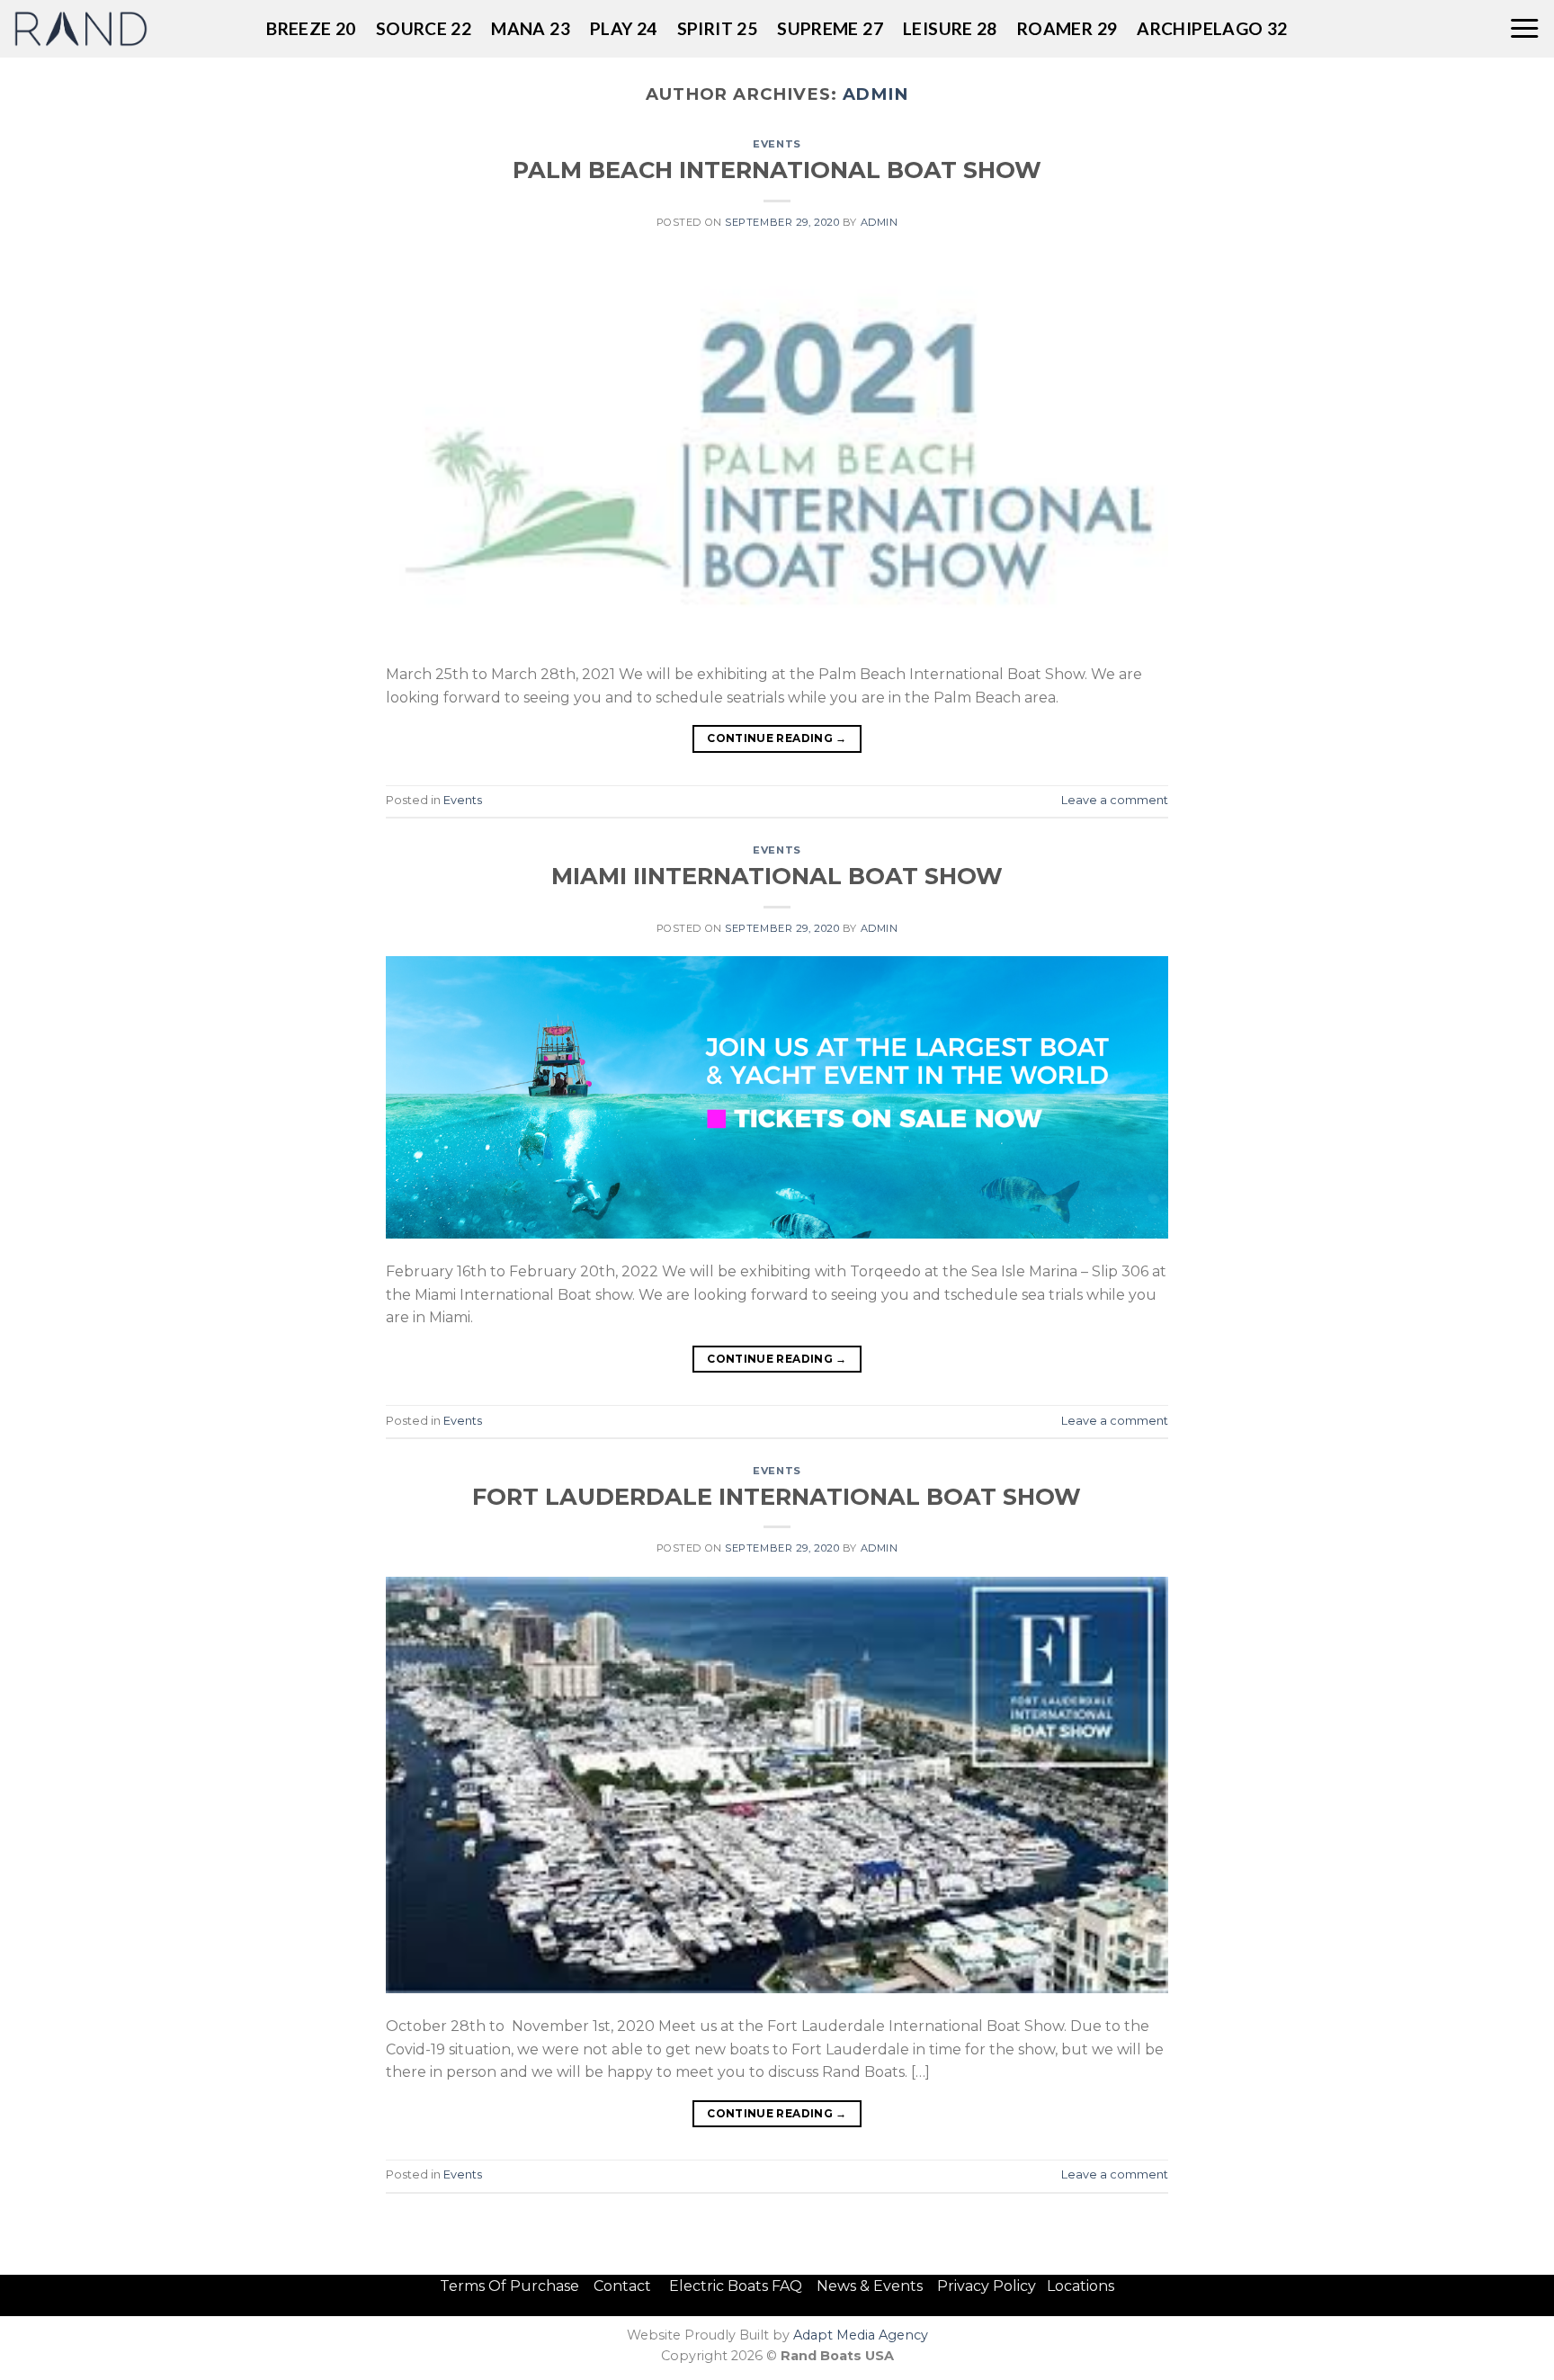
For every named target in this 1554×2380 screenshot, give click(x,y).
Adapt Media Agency (861, 2335)
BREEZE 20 (311, 28)
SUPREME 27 (830, 28)
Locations (1081, 2286)
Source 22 (424, 28)
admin (876, 94)
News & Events (875, 2286)
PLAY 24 (624, 28)
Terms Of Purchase (509, 2286)
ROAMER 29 (1067, 28)
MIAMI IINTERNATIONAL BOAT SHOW (777, 876)
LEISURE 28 (950, 28)
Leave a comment (1115, 800)
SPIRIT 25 (717, 28)
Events (777, 144)
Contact (624, 2286)
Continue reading (777, 738)
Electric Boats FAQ (736, 2286)
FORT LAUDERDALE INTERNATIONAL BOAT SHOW (777, 1496)
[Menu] (1524, 29)
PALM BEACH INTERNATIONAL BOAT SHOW (777, 170)
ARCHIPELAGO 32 (1212, 28)
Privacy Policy (987, 2286)
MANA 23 (531, 28)
